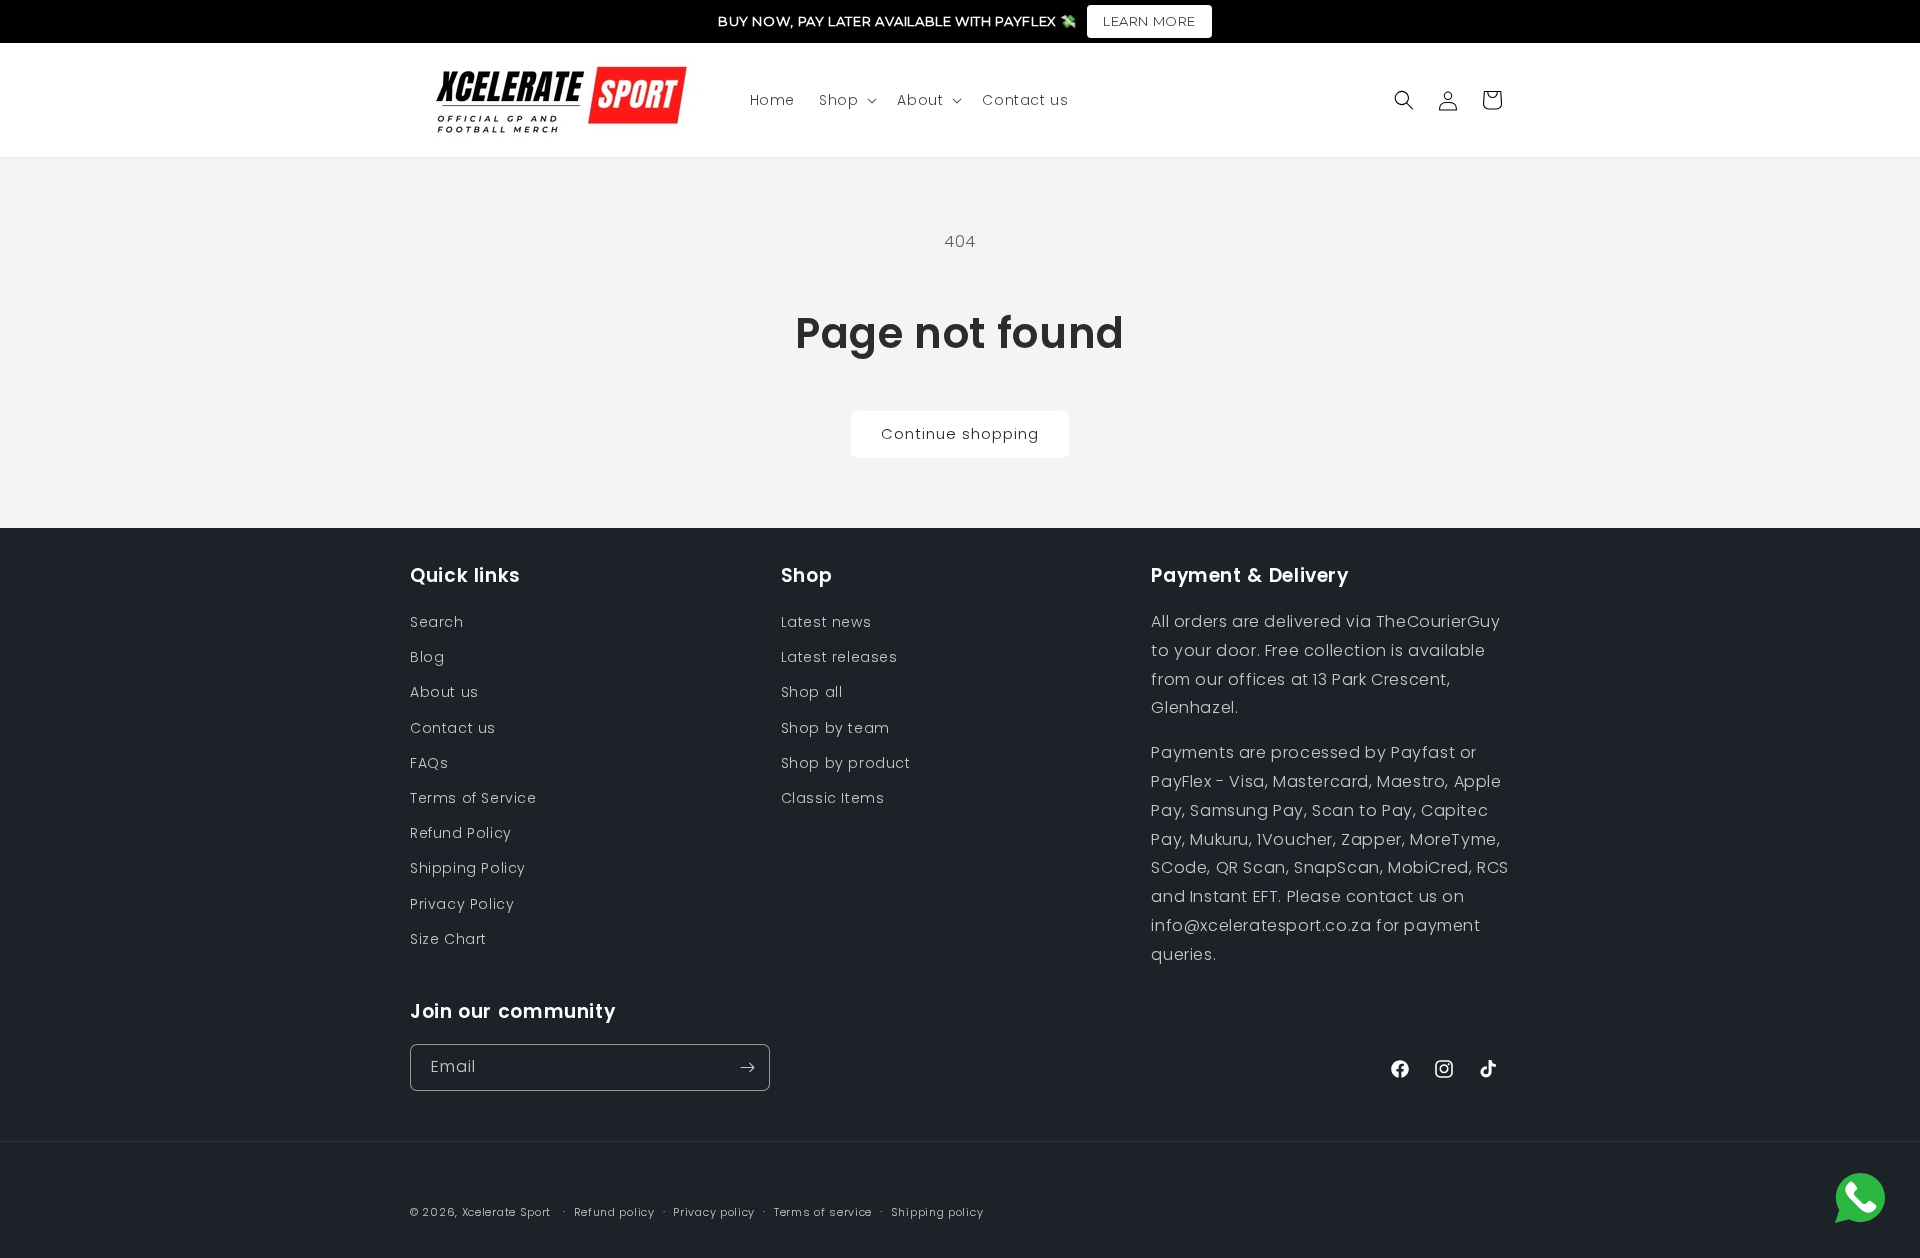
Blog (427, 657)
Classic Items (833, 798)
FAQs (429, 763)
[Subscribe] (747, 1067)
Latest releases (839, 657)
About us (444, 692)
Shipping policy (937, 1212)
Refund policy (614, 1212)
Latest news (826, 622)
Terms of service (823, 1212)
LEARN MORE (1149, 21)
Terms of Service (473, 798)
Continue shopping (960, 433)
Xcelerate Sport (507, 1212)
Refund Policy (461, 833)
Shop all (812, 692)
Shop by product (846, 763)
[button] (846, 100)
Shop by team (835, 728)
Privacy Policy (462, 904)
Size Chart (448, 939)
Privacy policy (714, 1212)
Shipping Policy (468, 868)
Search (437, 622)
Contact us (453, 728)
